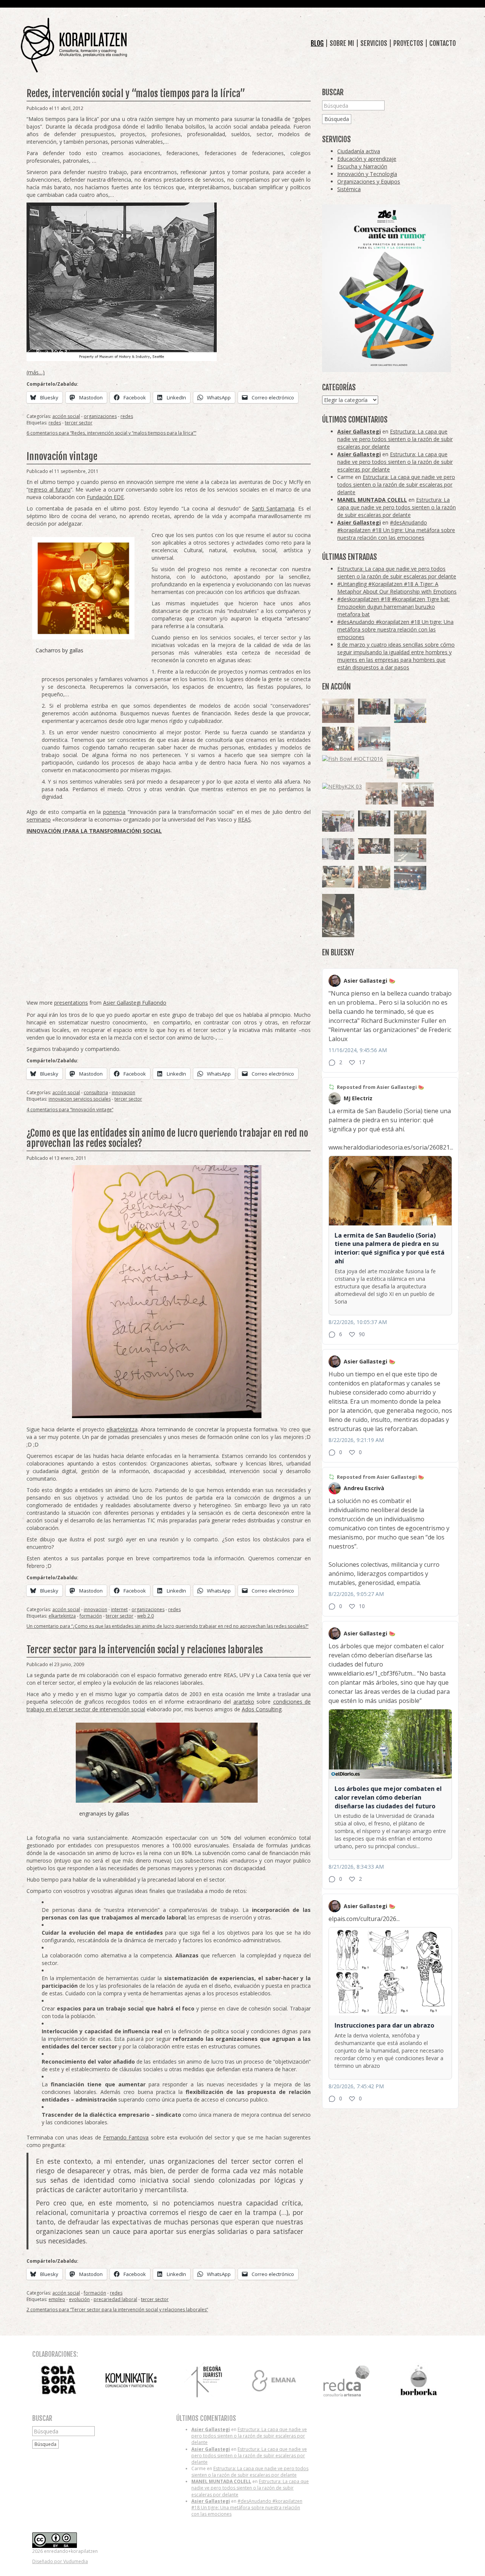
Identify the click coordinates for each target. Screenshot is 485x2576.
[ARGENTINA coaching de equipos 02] (410, 822)
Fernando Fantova (126, 2137)
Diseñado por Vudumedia (60, 2561)
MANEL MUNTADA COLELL (372, 500)
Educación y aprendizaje (367, 159)
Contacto (443, 43)
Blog (317, 43)
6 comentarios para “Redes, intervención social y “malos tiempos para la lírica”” (111, 433)
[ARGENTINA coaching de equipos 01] (374, 877)
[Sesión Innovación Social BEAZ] (338, 821)
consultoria (96, 1092)
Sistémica (349, 189)
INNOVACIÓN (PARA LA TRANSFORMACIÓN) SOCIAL (94, 831)
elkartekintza (122, 1429)
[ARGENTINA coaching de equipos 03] (338, 876)
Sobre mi (342, 43)
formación (91, 1616)
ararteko (244, 1702)
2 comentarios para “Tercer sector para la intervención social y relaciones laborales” (117, 2310)
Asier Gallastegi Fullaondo (135, 1003)
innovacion (124, 1092)
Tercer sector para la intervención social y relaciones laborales (145, 1650)
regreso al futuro (49, 489)
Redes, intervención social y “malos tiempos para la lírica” (136, 93)
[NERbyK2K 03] (342, 786)
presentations (71, 1003)
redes (127, 416)
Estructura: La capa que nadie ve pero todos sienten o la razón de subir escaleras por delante (395, 439)
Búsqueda (337, 119)
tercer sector (79, 423)
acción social (66, 416)
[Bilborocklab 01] (410, 878)
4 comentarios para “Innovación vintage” (70, 1110)
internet (119, 1609)
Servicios (374, 43)
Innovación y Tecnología (367, 174)
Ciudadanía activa (359, 151)
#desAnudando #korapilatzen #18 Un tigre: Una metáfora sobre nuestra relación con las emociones (396, 530)
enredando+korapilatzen (74, 45)
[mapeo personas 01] (374, 707)
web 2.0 (145, 1616)
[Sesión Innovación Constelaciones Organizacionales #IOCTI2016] (418, 795)
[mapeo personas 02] (374, 819)
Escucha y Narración (362, 166)
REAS (244, 819)
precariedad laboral (115, 2299)
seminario (39, 819)
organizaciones (100, 416)
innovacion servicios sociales (80, 1099)
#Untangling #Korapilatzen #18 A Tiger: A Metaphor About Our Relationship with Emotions (397, 588)
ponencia (114, 812)
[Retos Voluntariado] (374, 739)
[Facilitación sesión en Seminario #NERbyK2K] (374, 846)
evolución (79, 2299)
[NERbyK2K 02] (338, 739)
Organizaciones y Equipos (369, 181)
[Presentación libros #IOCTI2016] (338, 711)
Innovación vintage (62, 456)
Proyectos (408, 43)
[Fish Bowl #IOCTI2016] (353, 758)
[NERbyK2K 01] (338, 915)
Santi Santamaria (273, 508)
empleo (57, 2299)
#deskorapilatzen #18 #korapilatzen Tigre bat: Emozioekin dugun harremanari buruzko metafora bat (393, 607)
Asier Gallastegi (359, 431)
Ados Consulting (262, 1709)
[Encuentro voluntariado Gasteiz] (410, 711)
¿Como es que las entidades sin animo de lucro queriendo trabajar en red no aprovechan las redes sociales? (167, 1138)
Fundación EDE (105, 497)
